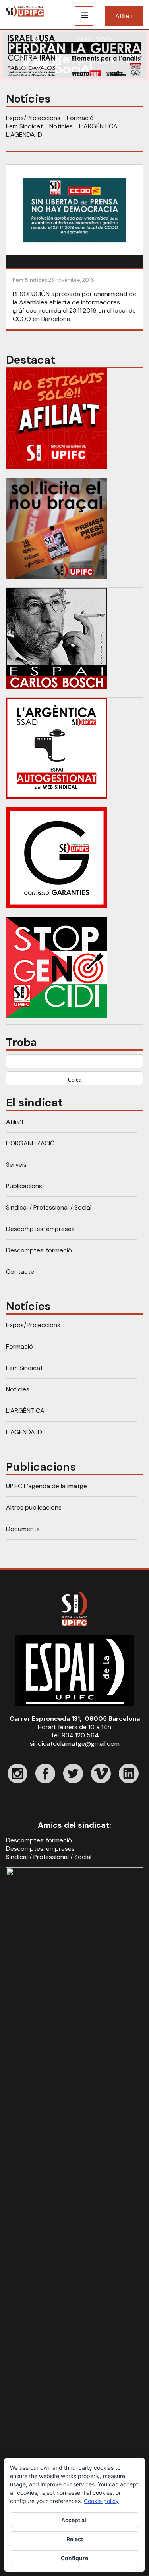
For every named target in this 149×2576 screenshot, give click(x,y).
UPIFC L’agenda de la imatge (46, 1486)
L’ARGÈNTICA (98, 126)
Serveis (16, 1165)
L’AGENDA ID (24, 135)
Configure (74, 2558)
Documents (23, 1529)
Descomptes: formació (39, 1250)
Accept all (74, 2520)
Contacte (20, 1272)
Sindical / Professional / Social (49, 1207)
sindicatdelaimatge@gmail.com (75, 1744)
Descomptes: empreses (40, 1229)
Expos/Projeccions (33, 118)
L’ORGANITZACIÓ (30, 1143)
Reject (75, 2539)
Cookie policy (101, 2501)
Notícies (61, 126)
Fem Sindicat (24, 126)
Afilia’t (124, 16)
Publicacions (24, 1186)
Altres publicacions (34, 1507)
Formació (80, 118)
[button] (74, 55)
